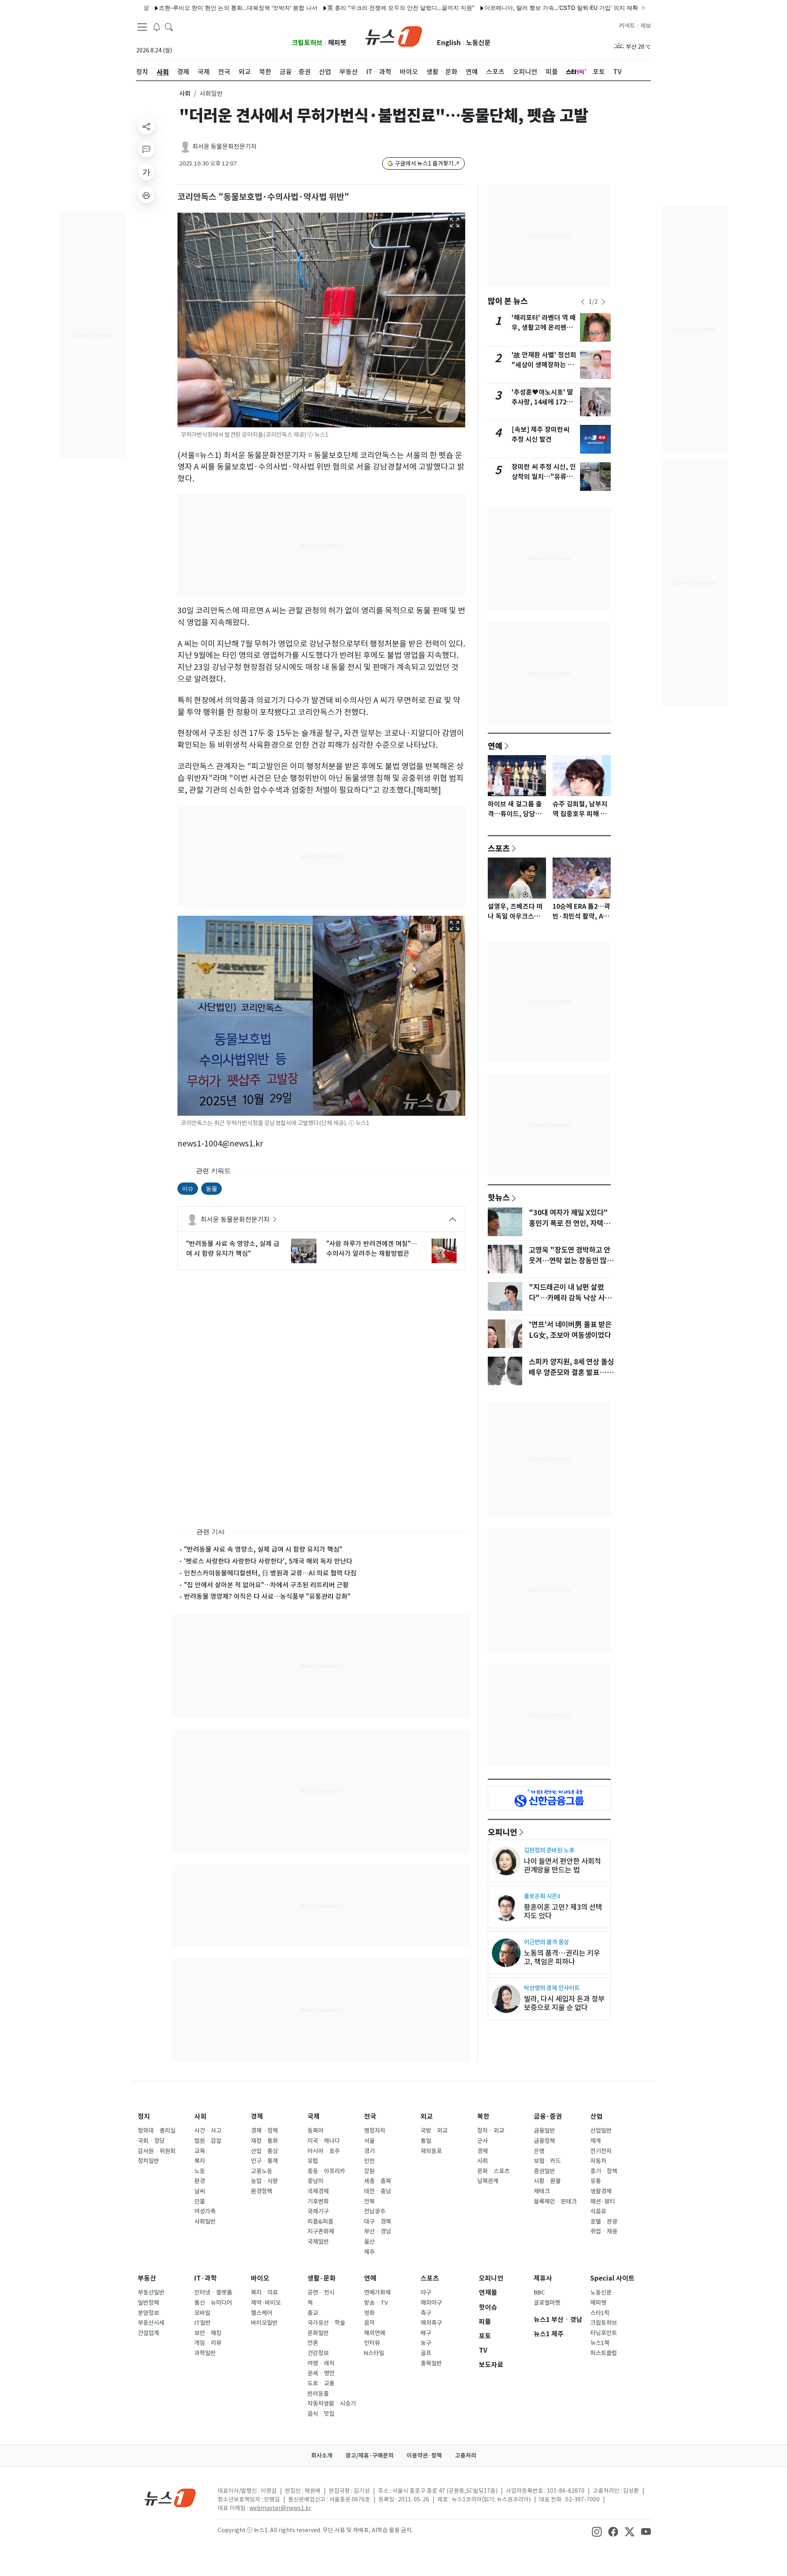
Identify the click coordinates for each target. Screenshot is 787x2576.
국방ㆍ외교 (434, 2131)
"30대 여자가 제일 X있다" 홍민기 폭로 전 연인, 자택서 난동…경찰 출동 (569, 1223)
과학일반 (205, 2353)
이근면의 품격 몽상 (546, 1942)
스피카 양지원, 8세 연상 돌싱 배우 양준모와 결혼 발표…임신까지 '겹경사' (571, 1373)
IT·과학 (206, 2278)
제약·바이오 (266, 2303)
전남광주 (375, 2211)
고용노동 (262, 2171)
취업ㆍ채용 (604, 2231)
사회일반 (205, 2222)
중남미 (315, 2181)
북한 (483, 2116)
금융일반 (544, 2131)
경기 (369, 2151)
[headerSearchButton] (169, 26)
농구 (426, 2343)
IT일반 (202, 2323)
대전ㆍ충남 (378, 2191)
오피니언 (503, 1832)
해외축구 (431, 2323)
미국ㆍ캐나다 (324, 2141)
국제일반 (318, 2242)
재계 (596, 2141)
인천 (369, 2161)
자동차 (598, 2161)
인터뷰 (372, 2343)
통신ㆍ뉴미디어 (213, 2303)
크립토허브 (307, 43)
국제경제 (318, 2191)
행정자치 (375, 2131)
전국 (370, 2116)
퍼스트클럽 (604, 2353)
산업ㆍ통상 (264, 2151)
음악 (369, 2323)
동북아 (315, 2131)
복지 (200, 2161)
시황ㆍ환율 (547, 2181)
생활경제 (601, 2191)
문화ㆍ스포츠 (493, 2171)
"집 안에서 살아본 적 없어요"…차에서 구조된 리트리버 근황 (266, 1585)
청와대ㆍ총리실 (157, 2131)
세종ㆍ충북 (378, 2181)
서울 (369, 2141)
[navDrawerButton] (142, 27)
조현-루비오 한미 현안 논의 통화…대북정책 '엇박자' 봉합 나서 (181, 8)
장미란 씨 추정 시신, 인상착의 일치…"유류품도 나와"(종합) (544, 477)
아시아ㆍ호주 (324, 2151)
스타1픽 (600, 2313)
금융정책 (544, 2141)
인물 (200, 2202)
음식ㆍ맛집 (321, 2414)
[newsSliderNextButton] (603, 302)
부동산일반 (151, 2292)
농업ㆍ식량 (264, 2181)
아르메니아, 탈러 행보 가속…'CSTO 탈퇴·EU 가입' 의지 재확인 (507, 8)
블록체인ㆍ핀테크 (555, 2202)
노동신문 (478, 43)
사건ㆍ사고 (208, 2131)
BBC (539, 2292)
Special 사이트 (612, 2278)
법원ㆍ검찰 (208, 2141)
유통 (596, 2181)
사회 (185, 94)
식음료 (598, 2211)
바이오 (260, 2278)
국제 (314, 2116)
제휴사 (543, 2278)
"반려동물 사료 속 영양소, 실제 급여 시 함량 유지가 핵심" (233, 1248)
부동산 (147, 2278)
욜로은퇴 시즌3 (542, 1896)
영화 (369, 2313)
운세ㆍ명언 (321, 2373)
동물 (212, 1188)
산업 (596, 2116)
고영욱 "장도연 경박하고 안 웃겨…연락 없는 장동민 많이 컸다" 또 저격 (571, 1261)
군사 (482, 2141)
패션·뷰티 (603, 2202)
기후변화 (318, 2202)
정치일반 (148, 2161)
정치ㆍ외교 (491, 2131)
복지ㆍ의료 (264, 2292)
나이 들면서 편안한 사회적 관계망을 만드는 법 (562, 1866)
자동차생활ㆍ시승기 (332, 2404)
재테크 (542, 2191)
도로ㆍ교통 (321, 2383)
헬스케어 (262, 2313)
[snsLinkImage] (597, 2531)
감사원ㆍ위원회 (157, 2151)
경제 (257, 2116)
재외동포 (431, 2151)
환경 (200, 2181)
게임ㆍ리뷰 (208, 2343)
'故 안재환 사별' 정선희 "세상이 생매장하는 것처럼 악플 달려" (544, 365)
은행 (539, 2151)
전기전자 (601, 2151)
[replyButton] (146, 149)
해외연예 (375, 2333)
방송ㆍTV (376, 2303)
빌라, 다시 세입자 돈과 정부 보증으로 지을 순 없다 (564, 2003)
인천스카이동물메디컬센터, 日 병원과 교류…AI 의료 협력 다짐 (270, 1573)
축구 (426, 2313)
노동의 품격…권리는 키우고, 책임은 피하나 (562, 1957)
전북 (369, 2202)
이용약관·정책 (424, 2456)
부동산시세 (151, 2323)
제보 (646, 26)
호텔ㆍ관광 (604, 2222)
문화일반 (318, 2333)
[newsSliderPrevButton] (583, 302)
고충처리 (466, 2456)
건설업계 (148, 2333)
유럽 (313, 2161)
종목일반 (431, 2363)
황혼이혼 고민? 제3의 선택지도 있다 (563, 1911)
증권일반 (544, 2171)
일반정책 (148, 2303)
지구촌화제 (321, 2231)
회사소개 (322, 2456)
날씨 (200, 2191)
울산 (369, 2242)
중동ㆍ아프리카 (326, 2171)
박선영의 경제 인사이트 (552, 1988)
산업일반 (601, 2131)
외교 (427, 2116)
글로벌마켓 (547, 2303)
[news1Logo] (170, 2498)
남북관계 (488, 2181)
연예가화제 (377, 2292)
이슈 (188, 1188)
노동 (200, 2171)
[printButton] (146, 195)
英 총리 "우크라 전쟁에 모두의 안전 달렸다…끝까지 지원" (344, 8)
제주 (369, 2252)
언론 (313, 2343)
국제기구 (318, 2211)
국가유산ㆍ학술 (326, 2323)
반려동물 (318, 2394)
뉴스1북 (600, 2343)
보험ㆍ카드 (547, 2161)
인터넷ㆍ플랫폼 (213, 2292)
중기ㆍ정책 (604, 2171)
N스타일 (374, 2353)
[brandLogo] (394, 36)
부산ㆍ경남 (378, 2231)
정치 (144, 2116)
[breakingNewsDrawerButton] (157, 26)
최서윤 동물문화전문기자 (224, 146)
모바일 (202, 2313)
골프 (426, 2353)
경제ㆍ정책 (264, 2131)
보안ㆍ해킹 (208, 2333)
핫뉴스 (499, 1197)
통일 (426, 2141)
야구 (426, 2292)
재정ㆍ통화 (264, 2141)
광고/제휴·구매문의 (370, 2456)
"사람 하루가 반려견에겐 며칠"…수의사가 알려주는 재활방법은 (372, 1248)
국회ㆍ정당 (151, 2141)
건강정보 (318, 2353)
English (449, 43)
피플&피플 (320, 2222)
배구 (426, 2333)
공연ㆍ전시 (321, 2292)
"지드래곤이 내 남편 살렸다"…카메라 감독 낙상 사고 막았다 (570, 1298)
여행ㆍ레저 (321, 2363)
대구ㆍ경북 (378, 2222)
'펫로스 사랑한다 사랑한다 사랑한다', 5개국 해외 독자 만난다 (268, 1561)
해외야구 (431, 2303)
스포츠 (499, 848)
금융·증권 (548, 2116)
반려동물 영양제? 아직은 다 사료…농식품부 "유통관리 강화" (267, 1596)
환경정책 (262, 2191)
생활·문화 (322, 2278)
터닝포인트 (604, 2333)
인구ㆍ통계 (264, 2161)
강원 (369, 2171)
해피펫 (337, 43)
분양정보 (148, 2313)
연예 (495, 746)
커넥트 (627, 26)
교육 (200, 2151)
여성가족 (205, 2211)
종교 (313, 2313)
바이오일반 (264, 2323)
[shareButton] (146, 126)
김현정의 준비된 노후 (549, 1850)
